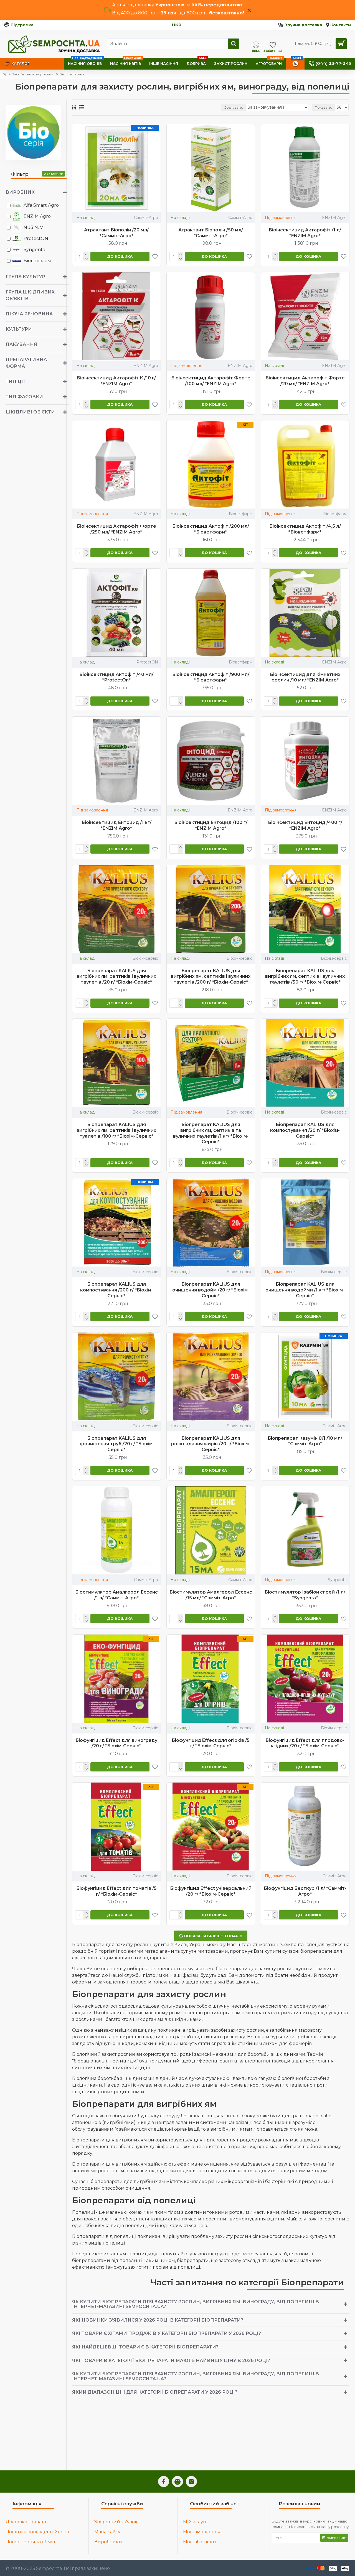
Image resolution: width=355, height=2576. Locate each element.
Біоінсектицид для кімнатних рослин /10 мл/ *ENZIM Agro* (305, 677)
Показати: (323, 107)
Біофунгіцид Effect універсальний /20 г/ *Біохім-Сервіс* (211, 1891)
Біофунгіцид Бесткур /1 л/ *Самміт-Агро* (305, 1891)
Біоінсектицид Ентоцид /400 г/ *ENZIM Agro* (305, 825)
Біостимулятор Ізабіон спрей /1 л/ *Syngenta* (305, 1595)
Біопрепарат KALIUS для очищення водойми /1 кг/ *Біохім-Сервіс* (305, 1290)
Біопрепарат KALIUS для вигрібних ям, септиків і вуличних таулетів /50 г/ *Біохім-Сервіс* (305, 976)
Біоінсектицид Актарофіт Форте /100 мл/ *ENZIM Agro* (211, 381)
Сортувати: (233, 107)
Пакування (21, 344)
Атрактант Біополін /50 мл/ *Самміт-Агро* (211, 233)
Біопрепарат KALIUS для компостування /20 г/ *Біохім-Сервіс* (305, 1130)
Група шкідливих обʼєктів (30, 295)
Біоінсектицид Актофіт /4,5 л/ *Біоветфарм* (305, 529)
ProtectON (147, 662)
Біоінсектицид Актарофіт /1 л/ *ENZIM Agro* (305, 233)
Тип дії (15, 381)
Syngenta (337, 1580)
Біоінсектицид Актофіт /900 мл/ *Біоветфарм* (211, 677)
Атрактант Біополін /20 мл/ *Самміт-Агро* (116, 233)
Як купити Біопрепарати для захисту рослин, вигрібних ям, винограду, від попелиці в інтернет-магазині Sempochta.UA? (196, 2304)
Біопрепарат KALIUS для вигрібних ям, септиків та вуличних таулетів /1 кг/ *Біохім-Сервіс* (211, 1133)
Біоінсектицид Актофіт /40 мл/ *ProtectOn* (116, 677)
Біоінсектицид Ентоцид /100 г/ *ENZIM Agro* (211, 825)
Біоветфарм (241, 514)
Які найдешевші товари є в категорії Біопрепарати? (145, 2347)
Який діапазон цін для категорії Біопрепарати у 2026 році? (155, 2392)
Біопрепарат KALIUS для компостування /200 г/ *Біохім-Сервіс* (116, 1290)
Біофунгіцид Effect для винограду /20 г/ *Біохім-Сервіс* (116, 1743)
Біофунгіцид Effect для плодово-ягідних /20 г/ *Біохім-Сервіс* (305, 1743)
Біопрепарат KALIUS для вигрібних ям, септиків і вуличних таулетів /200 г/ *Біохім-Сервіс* (211, 976)
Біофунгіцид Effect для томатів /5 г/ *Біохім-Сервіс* (116, 1891)
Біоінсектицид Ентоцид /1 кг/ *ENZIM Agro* (116, 825)
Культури (19, 329)
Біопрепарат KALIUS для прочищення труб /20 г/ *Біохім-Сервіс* (116, 1444)
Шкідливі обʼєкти (30, 412)
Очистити (55, 174)
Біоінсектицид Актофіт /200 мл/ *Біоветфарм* (211, 529)
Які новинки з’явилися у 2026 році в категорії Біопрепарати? (158, 2320)
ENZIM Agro (334, 218)
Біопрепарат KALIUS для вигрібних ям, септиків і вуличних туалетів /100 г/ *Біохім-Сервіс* (116, 1130)
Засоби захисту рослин (33, 74)
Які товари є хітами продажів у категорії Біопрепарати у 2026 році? (167, 2333)
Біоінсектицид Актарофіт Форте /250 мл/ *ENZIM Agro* (116, 529)
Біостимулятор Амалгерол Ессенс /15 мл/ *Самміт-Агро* (211, 1595)
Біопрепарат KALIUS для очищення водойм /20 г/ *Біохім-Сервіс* (211, 1290)
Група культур (25, 277)
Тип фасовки (24, 397)
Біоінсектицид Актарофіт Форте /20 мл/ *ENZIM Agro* (305, 381)
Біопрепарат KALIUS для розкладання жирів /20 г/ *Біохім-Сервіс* (211, 1444)
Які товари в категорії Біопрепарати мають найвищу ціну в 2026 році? (171, 2361)
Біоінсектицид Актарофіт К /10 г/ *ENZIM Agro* (116, 381)
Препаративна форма (26, 363)
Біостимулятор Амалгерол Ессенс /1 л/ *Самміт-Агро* (116, 1595)
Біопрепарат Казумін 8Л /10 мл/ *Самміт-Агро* (305, 1441)
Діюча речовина (29, 314)
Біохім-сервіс (145, 958)
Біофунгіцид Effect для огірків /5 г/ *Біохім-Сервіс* (211, 1743)
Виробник (20, 192)
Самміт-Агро (146, 218)
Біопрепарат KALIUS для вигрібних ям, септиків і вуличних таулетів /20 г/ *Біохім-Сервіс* (116, 976)
